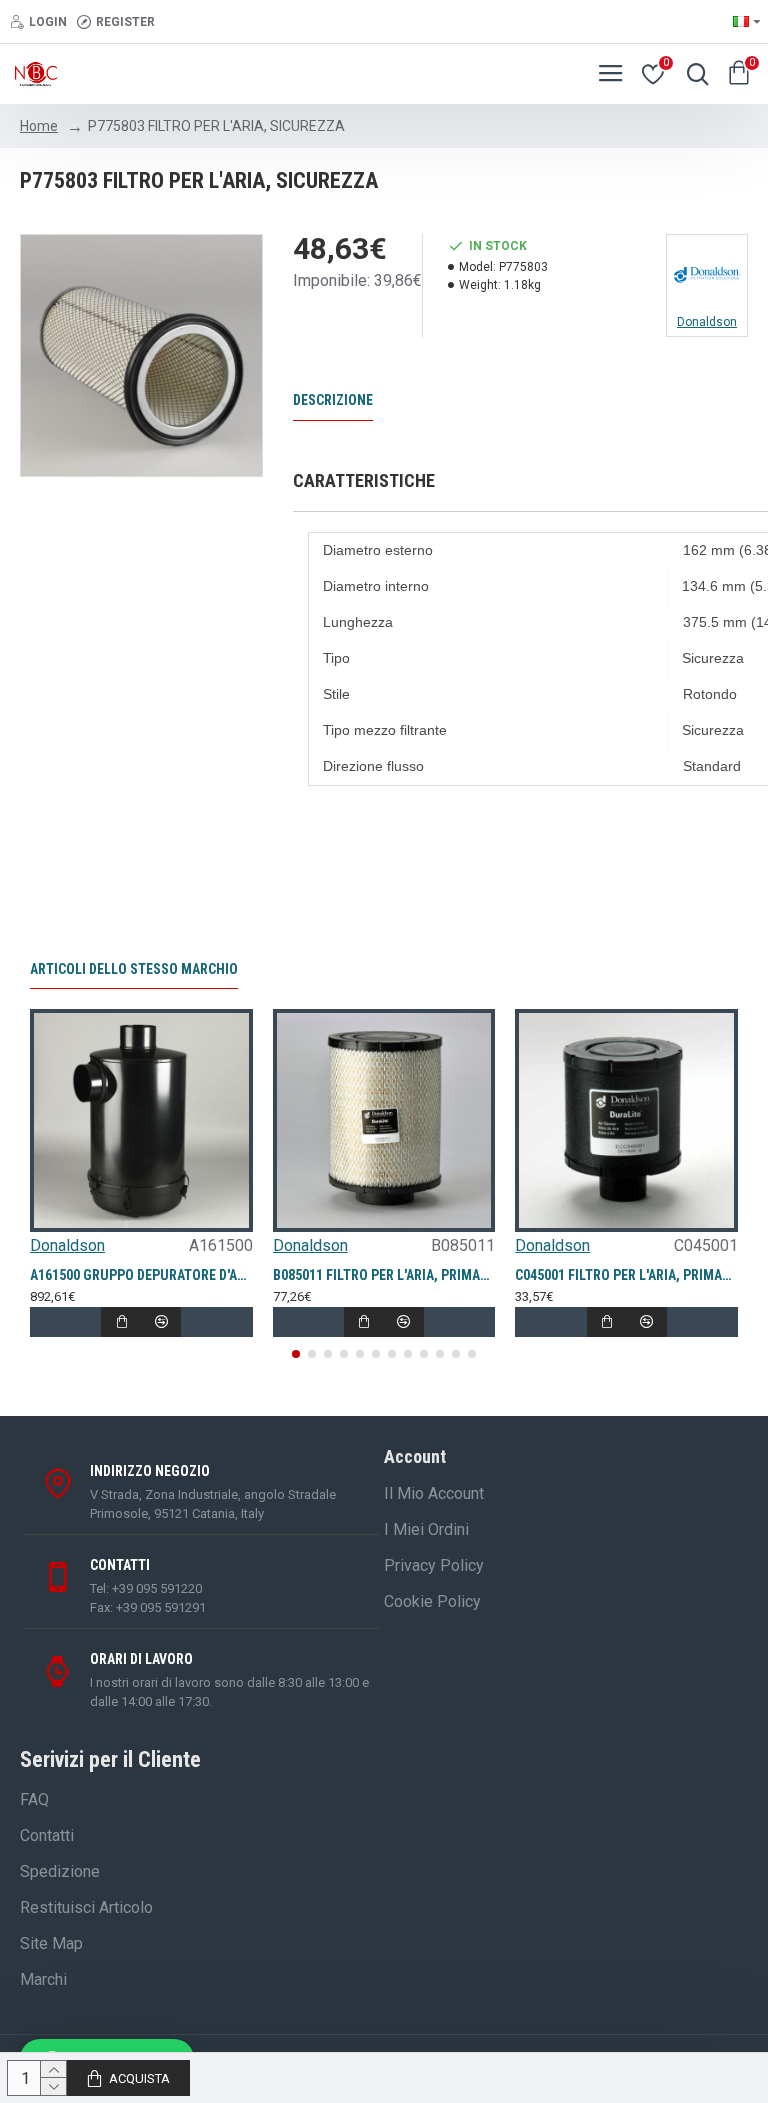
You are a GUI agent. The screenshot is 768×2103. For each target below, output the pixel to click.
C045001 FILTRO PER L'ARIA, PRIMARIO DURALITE (626, 1275)
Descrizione (333, 400)
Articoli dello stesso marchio (134, 969)
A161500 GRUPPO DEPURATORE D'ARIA (141, 1275)
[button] (296, 1354)
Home (39, 126)
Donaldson (67, 1245)
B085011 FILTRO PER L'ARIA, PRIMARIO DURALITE (384, 1275)
